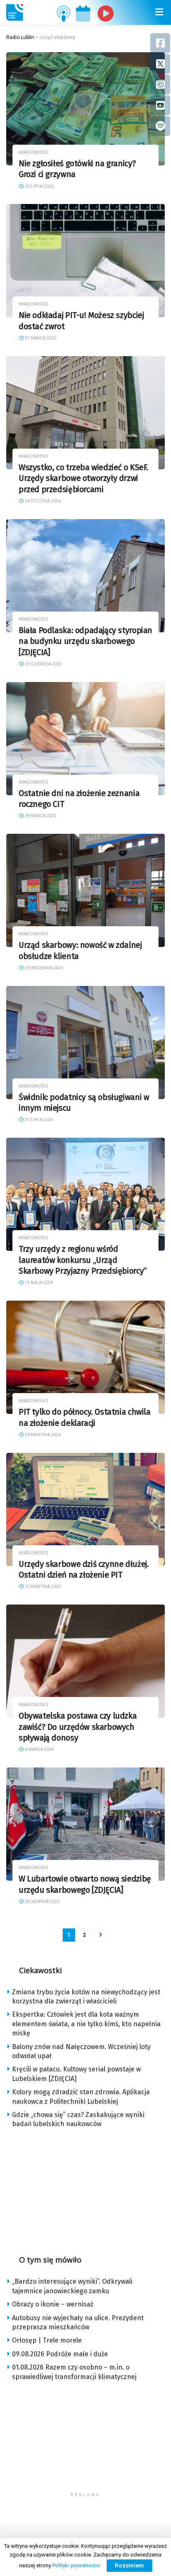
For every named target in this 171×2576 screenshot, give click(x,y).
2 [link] (84, 1935)
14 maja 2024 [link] (39, 1283)
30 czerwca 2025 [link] (43, 664)
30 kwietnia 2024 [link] (43, 1435)
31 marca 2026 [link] (40, 338)
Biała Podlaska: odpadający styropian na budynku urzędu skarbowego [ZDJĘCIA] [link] (85, 641)
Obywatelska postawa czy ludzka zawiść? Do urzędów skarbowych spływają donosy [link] (78, 1727)
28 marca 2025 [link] (40, 816)
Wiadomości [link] (33, 152)
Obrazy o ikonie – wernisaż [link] (53, 2304)
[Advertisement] (85, 2189)
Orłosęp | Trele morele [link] (47, 2340)
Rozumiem (129, 2565)
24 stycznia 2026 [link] (43, 501)
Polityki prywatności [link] (76, 2565)
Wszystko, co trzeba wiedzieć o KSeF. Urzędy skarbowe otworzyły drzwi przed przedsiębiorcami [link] (83, 478)
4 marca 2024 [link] (39, 1749)
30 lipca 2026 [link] (39, 186)
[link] (15, 12)
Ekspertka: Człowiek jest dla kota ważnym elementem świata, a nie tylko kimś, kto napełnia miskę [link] (86, 2024)
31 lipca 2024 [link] (39, 1120)
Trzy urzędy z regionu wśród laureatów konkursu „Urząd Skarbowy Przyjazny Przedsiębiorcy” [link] (83, 1260)
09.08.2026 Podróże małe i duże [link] (60, 2354)
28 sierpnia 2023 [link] (42, 1902)
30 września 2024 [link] (44, 968)
